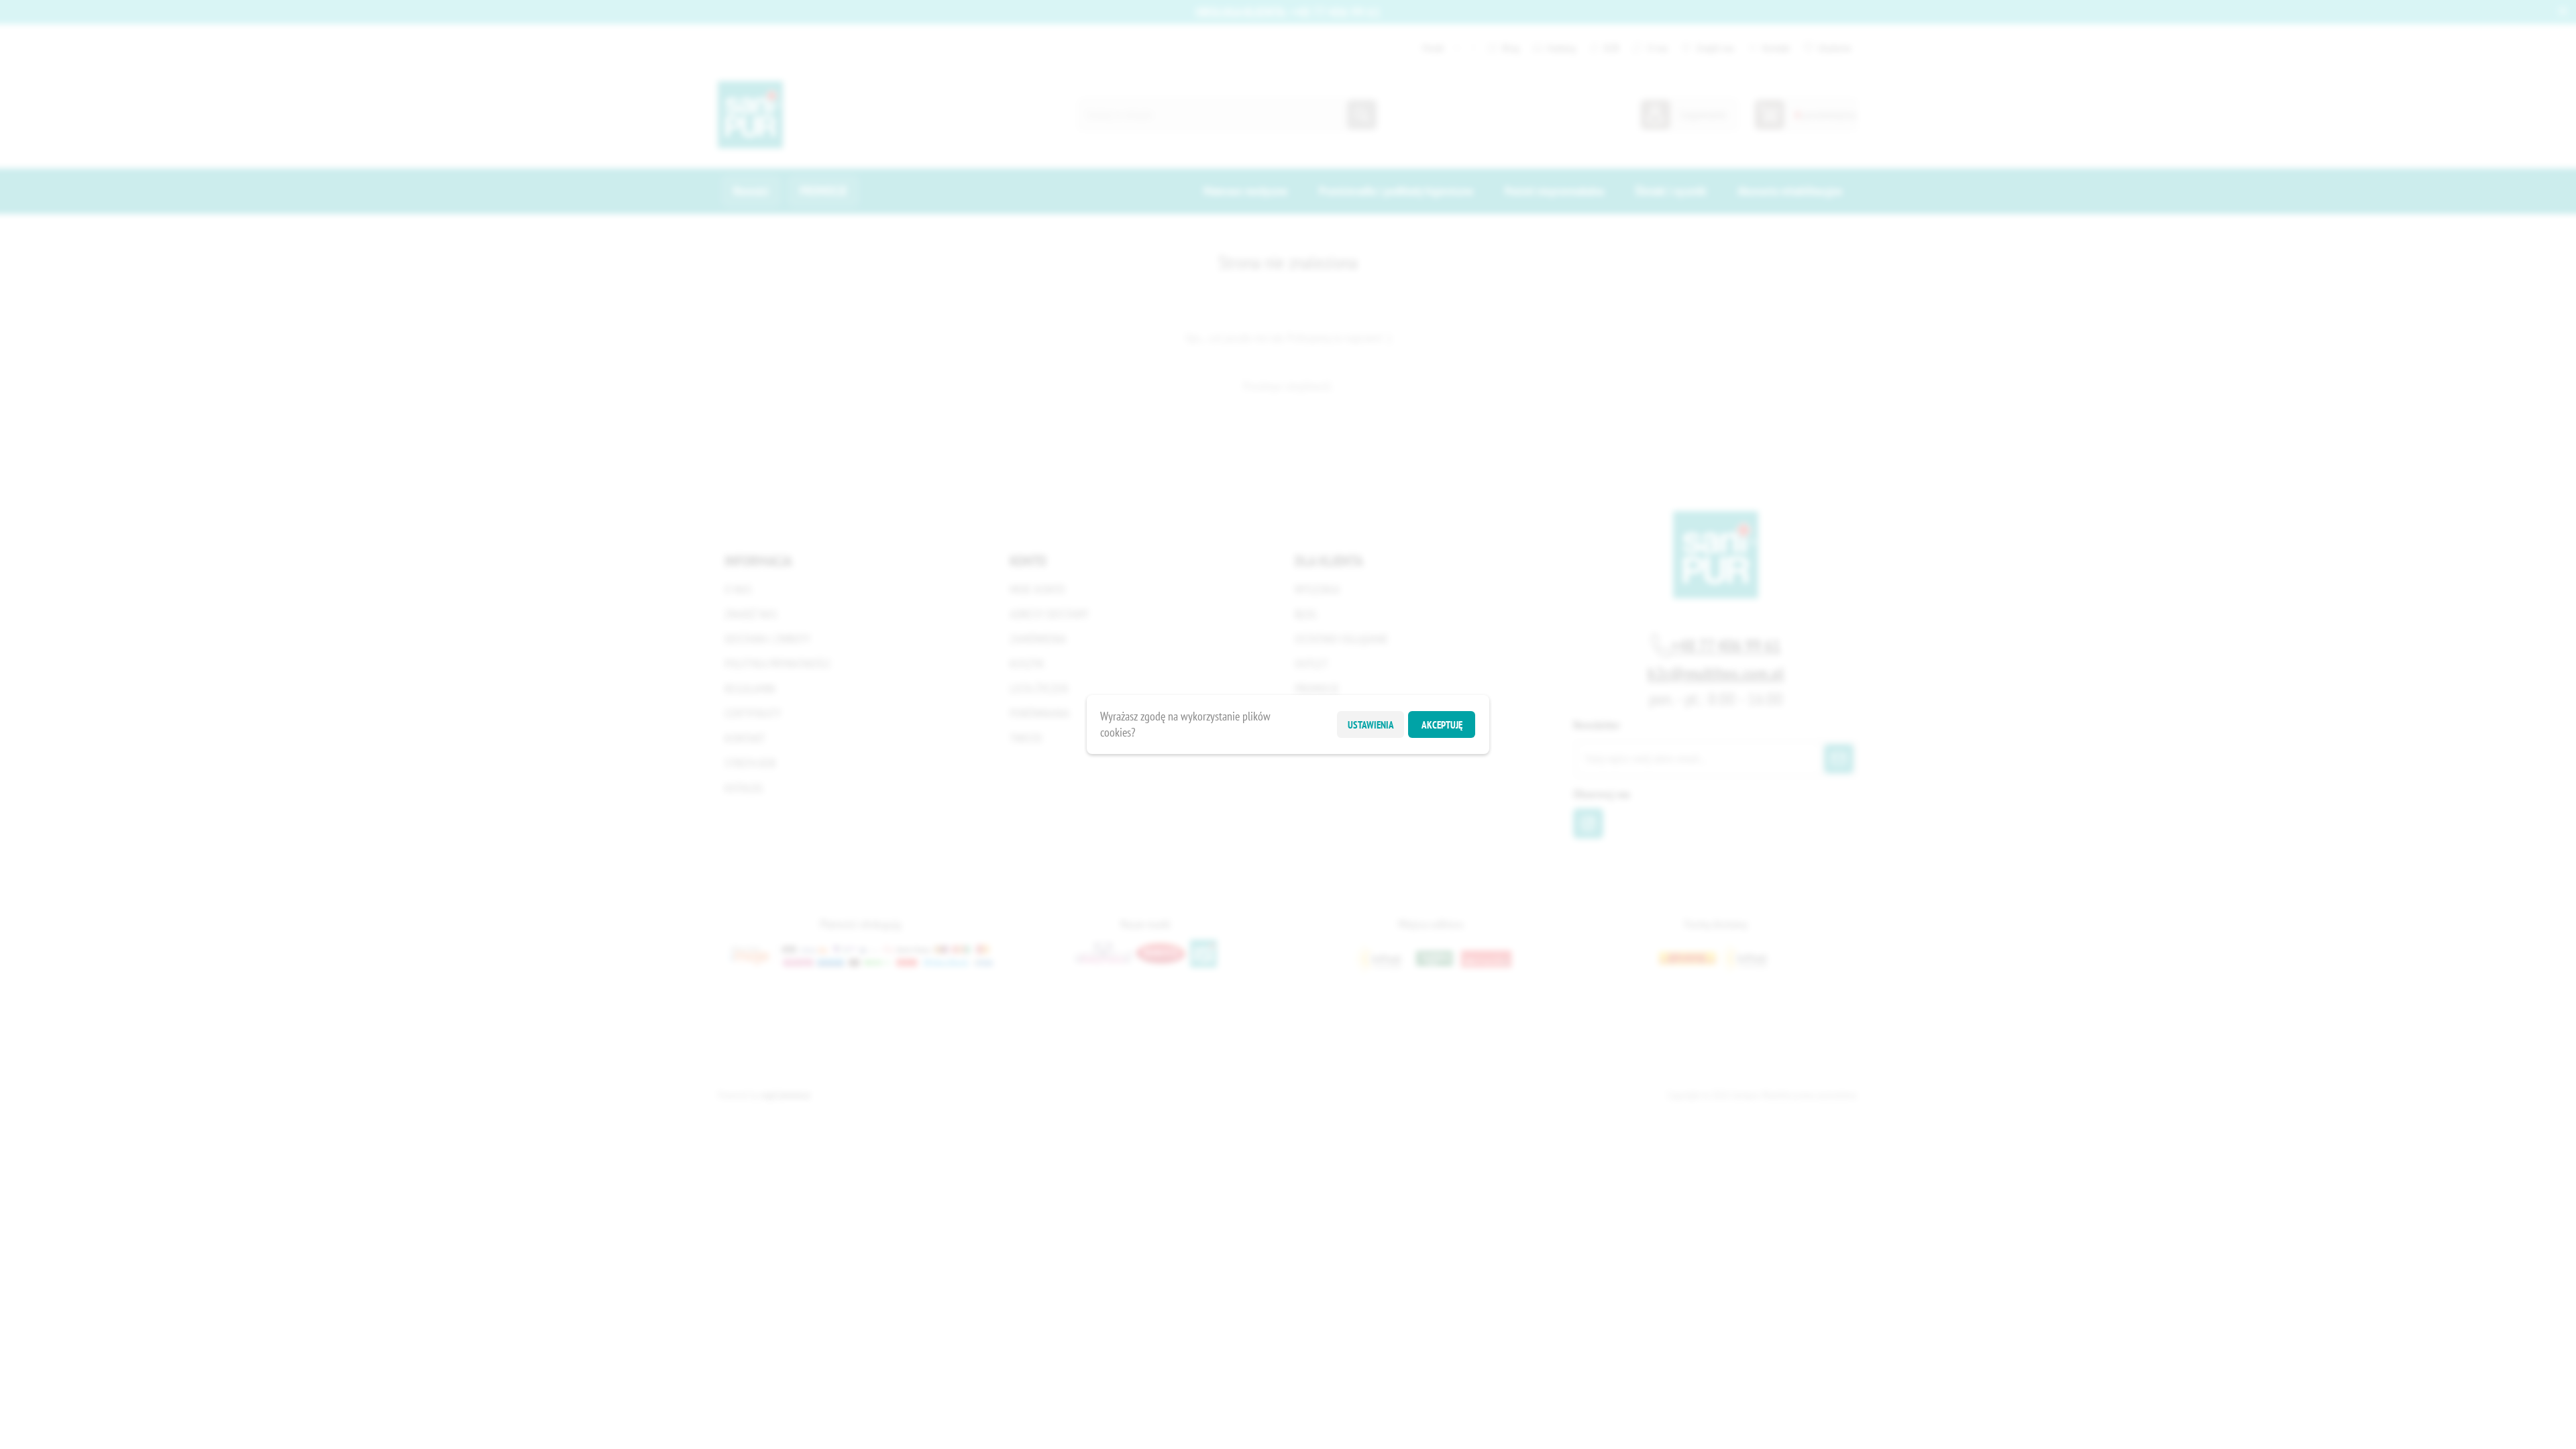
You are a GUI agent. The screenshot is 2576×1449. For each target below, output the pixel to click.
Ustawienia (1371, 725)
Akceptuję (1442, 725)
